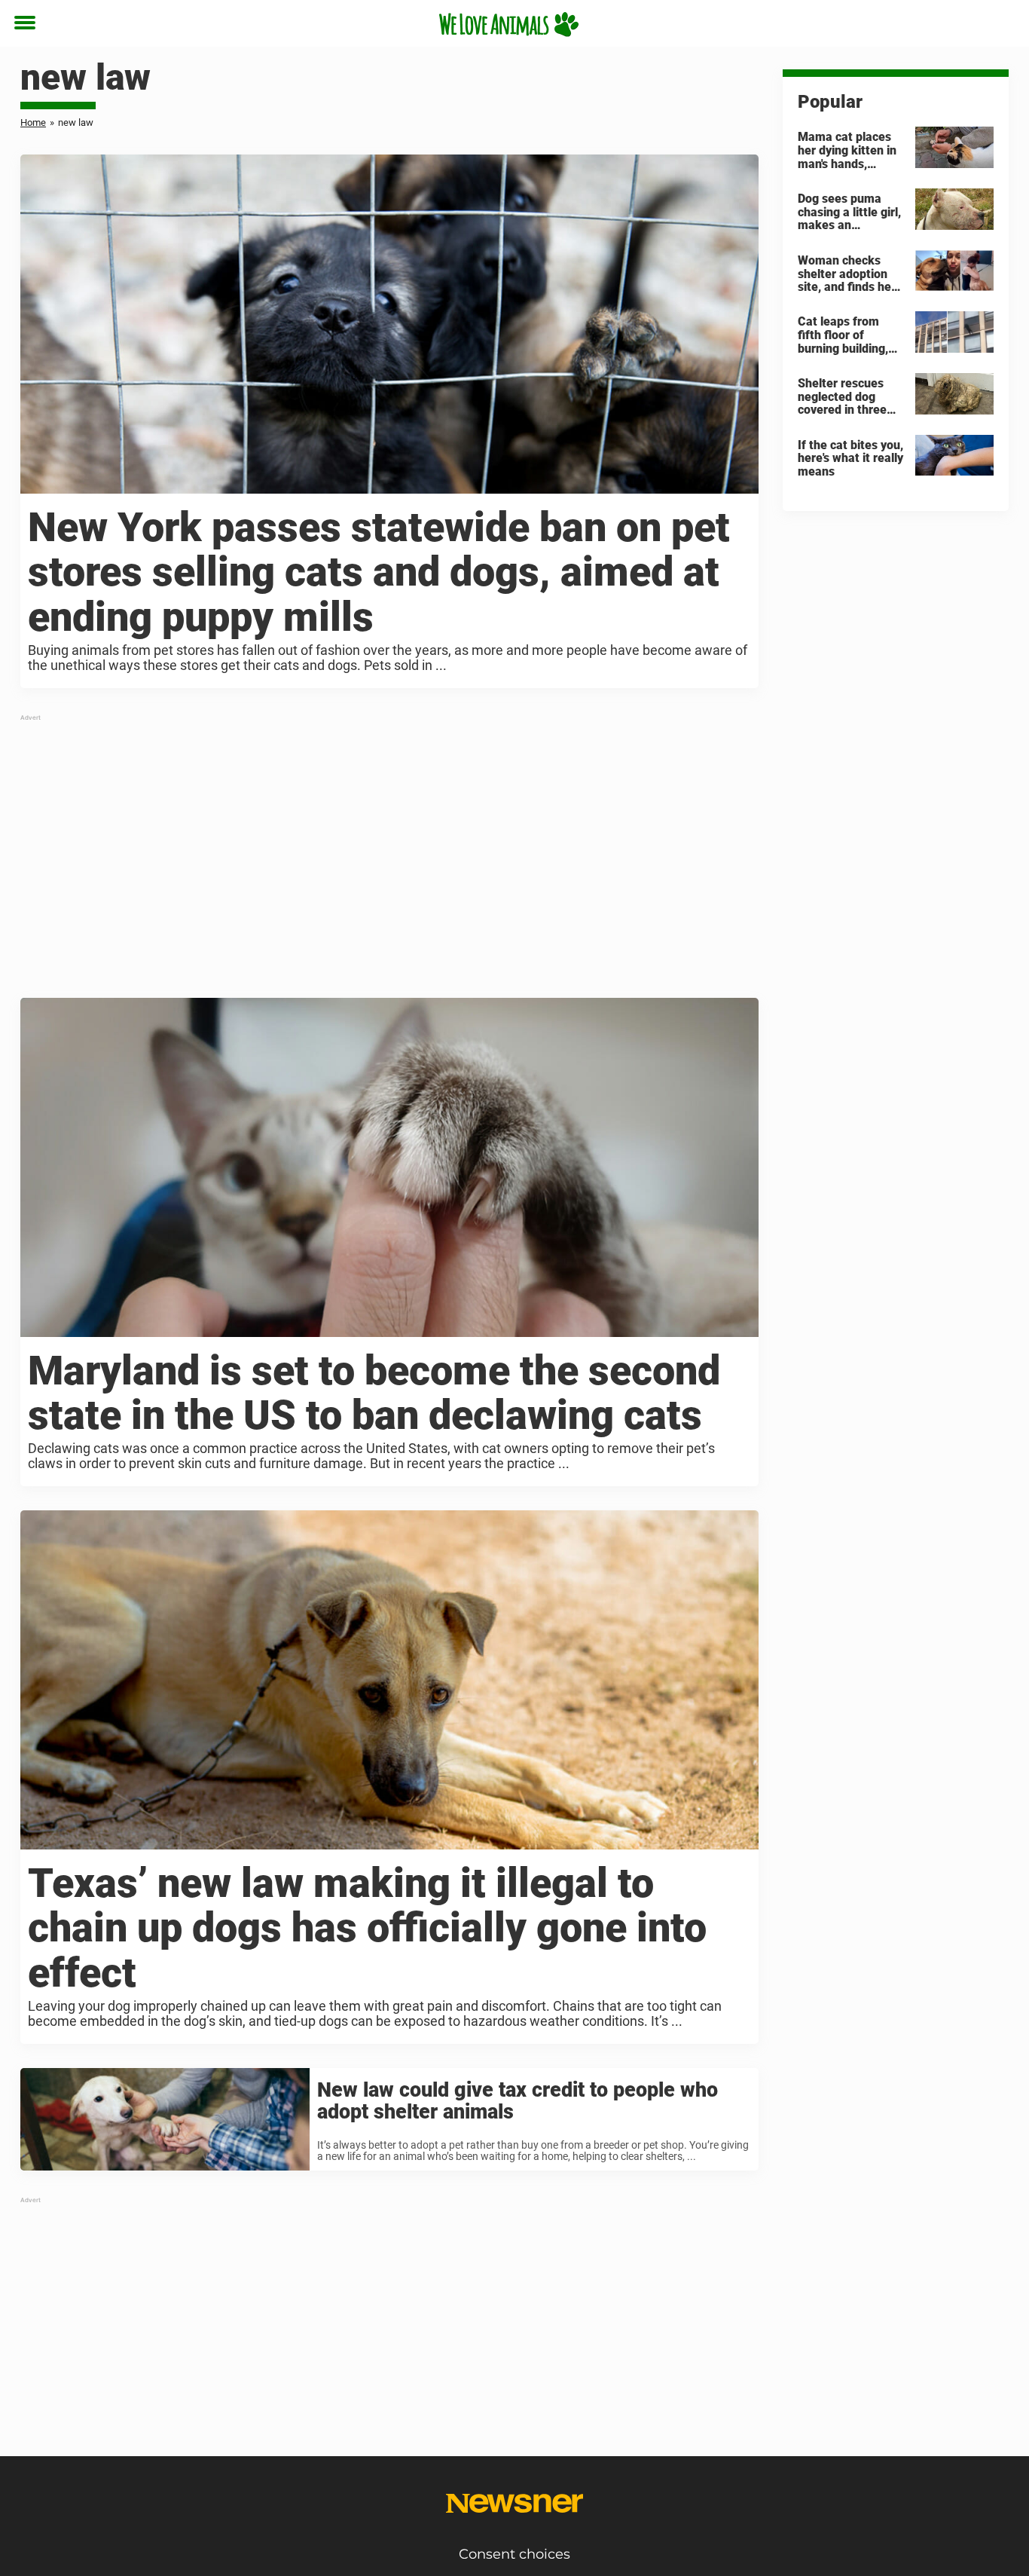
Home (33, 122)
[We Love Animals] (509, 24)
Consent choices (514, 2554)
